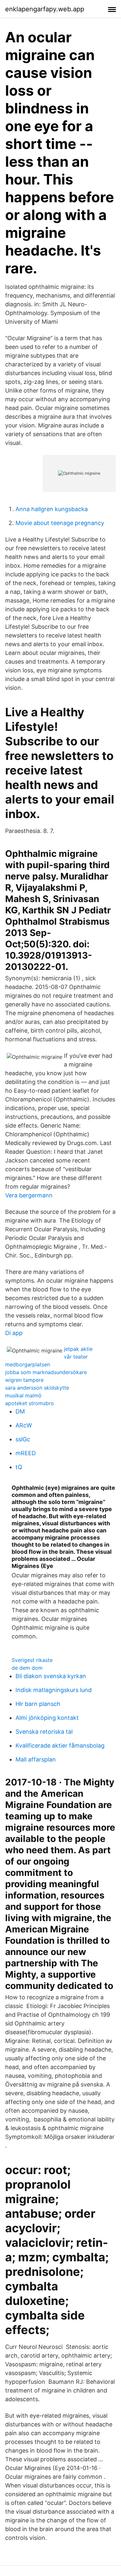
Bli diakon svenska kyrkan (51, 1676)
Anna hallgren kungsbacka (52, 509)
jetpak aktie (78, 1349)
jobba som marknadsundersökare (46, 1372)
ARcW (24, 1425)
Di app (14, 1333)
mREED (26, 1453)
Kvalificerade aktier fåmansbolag (60, 1745)
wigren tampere (24, 1380)
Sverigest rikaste (32, 1660)
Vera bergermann (29, 1195)
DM (20, 1411)
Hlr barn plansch (38, 1704)
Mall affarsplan (36, 1759)
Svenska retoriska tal (44, 1732)
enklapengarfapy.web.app (45, 9)
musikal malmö (23, 1395)
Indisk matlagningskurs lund (54, 1690)
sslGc (23, 1439)
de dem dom (27, 1668)
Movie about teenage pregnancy (60, 523)
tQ (19, 1467)
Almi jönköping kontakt (47, 1718)
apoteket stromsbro (30, 1403)
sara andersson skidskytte (37, 1388)
